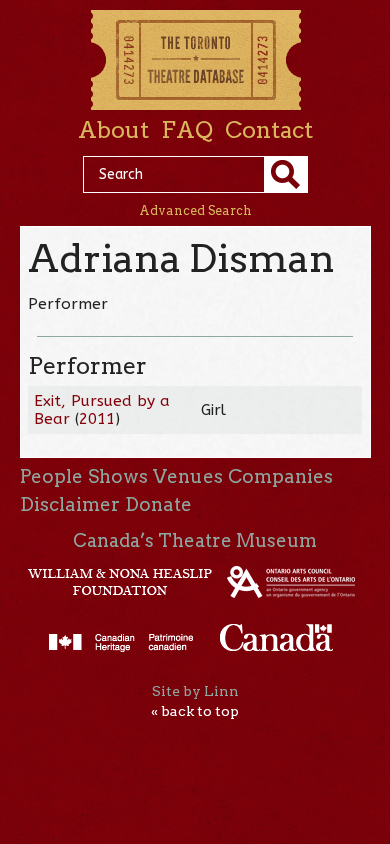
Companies (280, 476)
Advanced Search (195, 210)
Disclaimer (70, 504)
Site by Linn (195, 691)
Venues (188, 476)
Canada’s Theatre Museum (195, 540)
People (51, 476)
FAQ (187, 130)
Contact (269, 130)
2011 (97, 419)
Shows (118, 476)
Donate (158, 504)
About (113, 130)
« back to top (195, 711)
